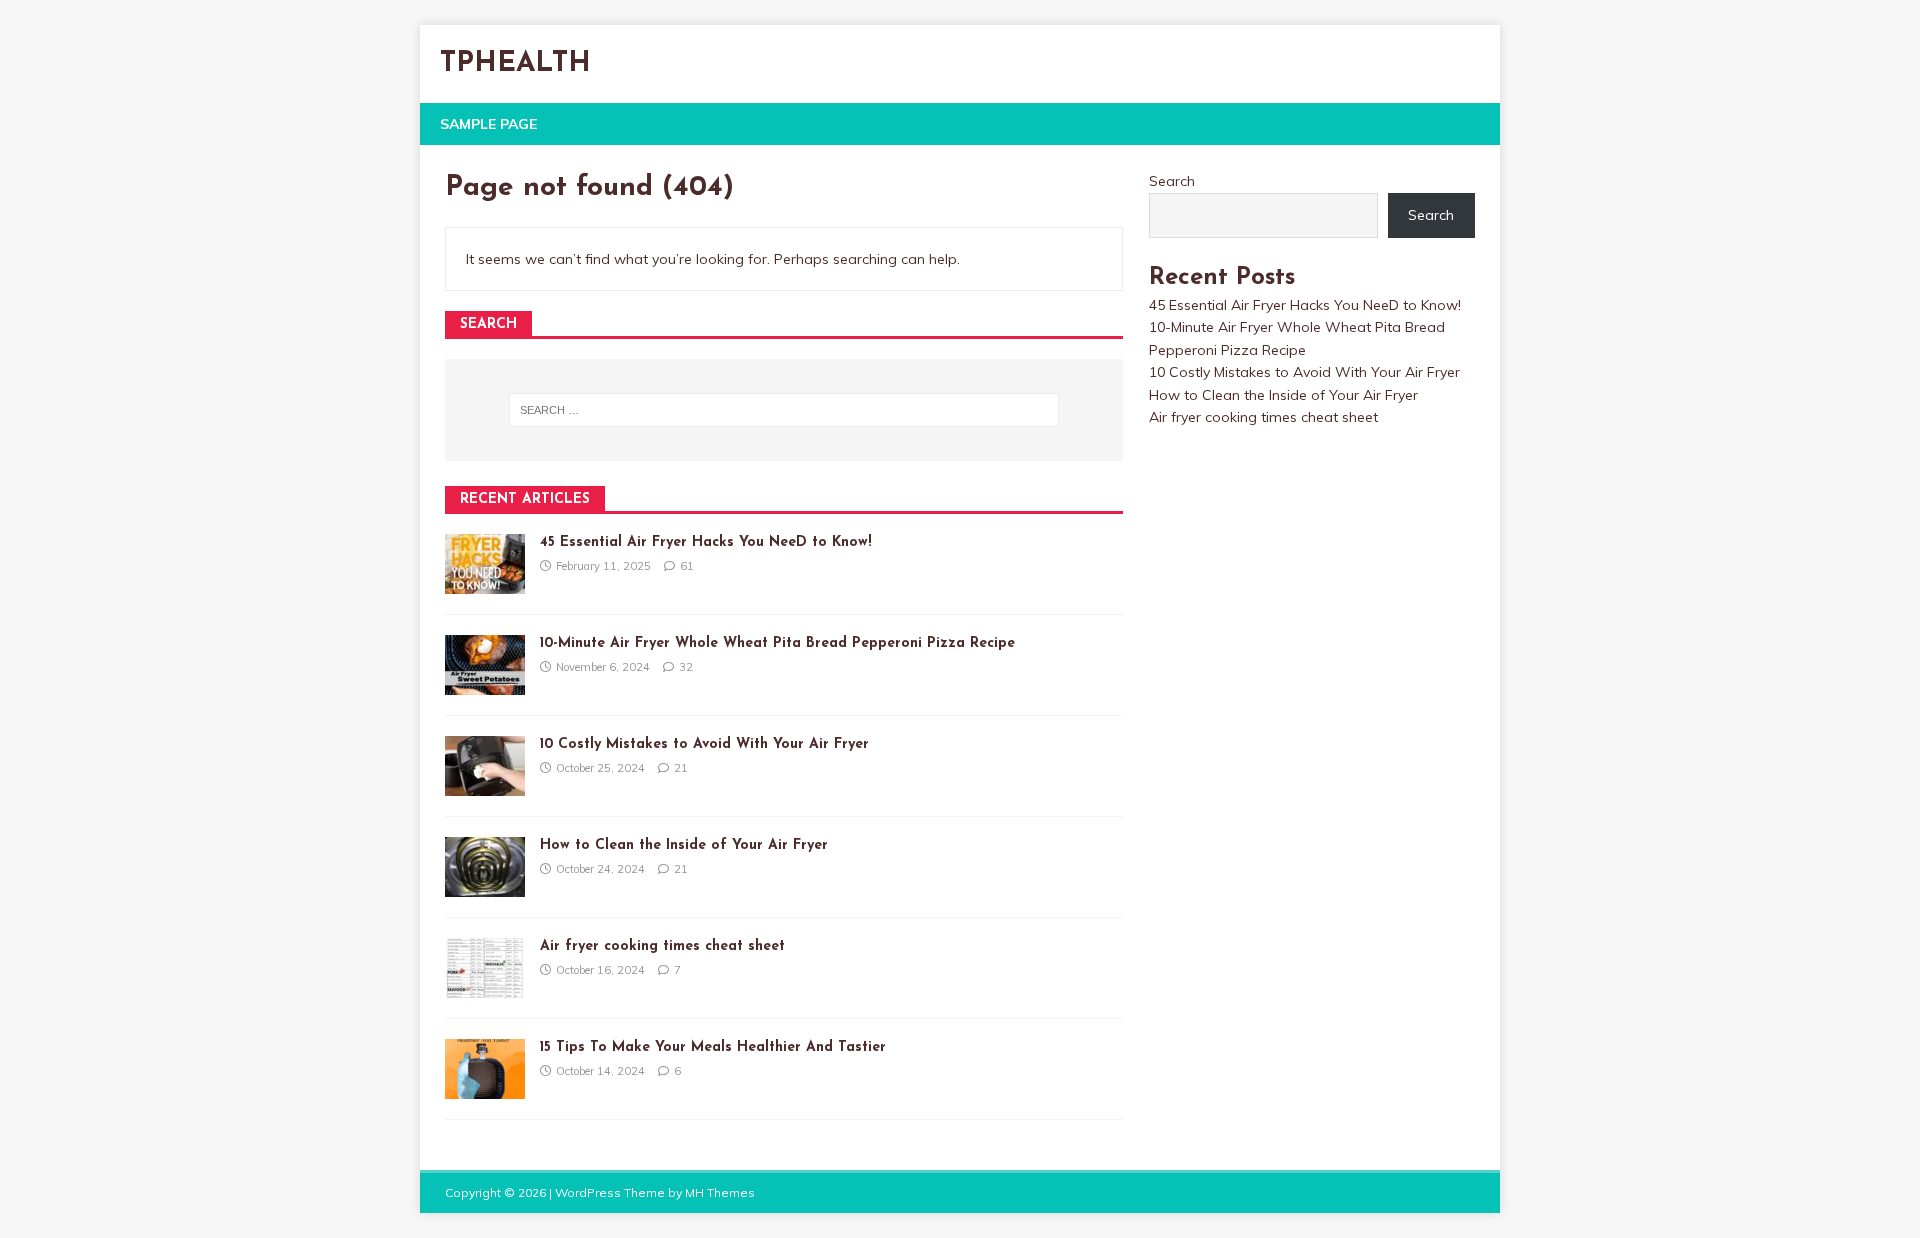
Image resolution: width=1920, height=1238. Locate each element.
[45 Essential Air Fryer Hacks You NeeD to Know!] (485, 583)
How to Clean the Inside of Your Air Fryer (684, 845)
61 (687, 566)
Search (1172, 181)
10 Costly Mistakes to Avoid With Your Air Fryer (704, 744)
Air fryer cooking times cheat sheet (662, 946)
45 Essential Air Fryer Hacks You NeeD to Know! (705, 542)
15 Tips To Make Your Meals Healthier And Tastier (713, 1047)
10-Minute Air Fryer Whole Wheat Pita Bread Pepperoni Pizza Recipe (777, 643)
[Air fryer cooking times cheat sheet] (485, 987)
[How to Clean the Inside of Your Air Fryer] (485, 886)
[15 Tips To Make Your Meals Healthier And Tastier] (485, 1088)
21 (681, 768)
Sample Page (488, 124)
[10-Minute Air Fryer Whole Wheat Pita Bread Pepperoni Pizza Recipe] (485, 684)
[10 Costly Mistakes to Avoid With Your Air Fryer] (485, 785)
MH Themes (720, 1192)
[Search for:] (784, 410)
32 (686, 667)
